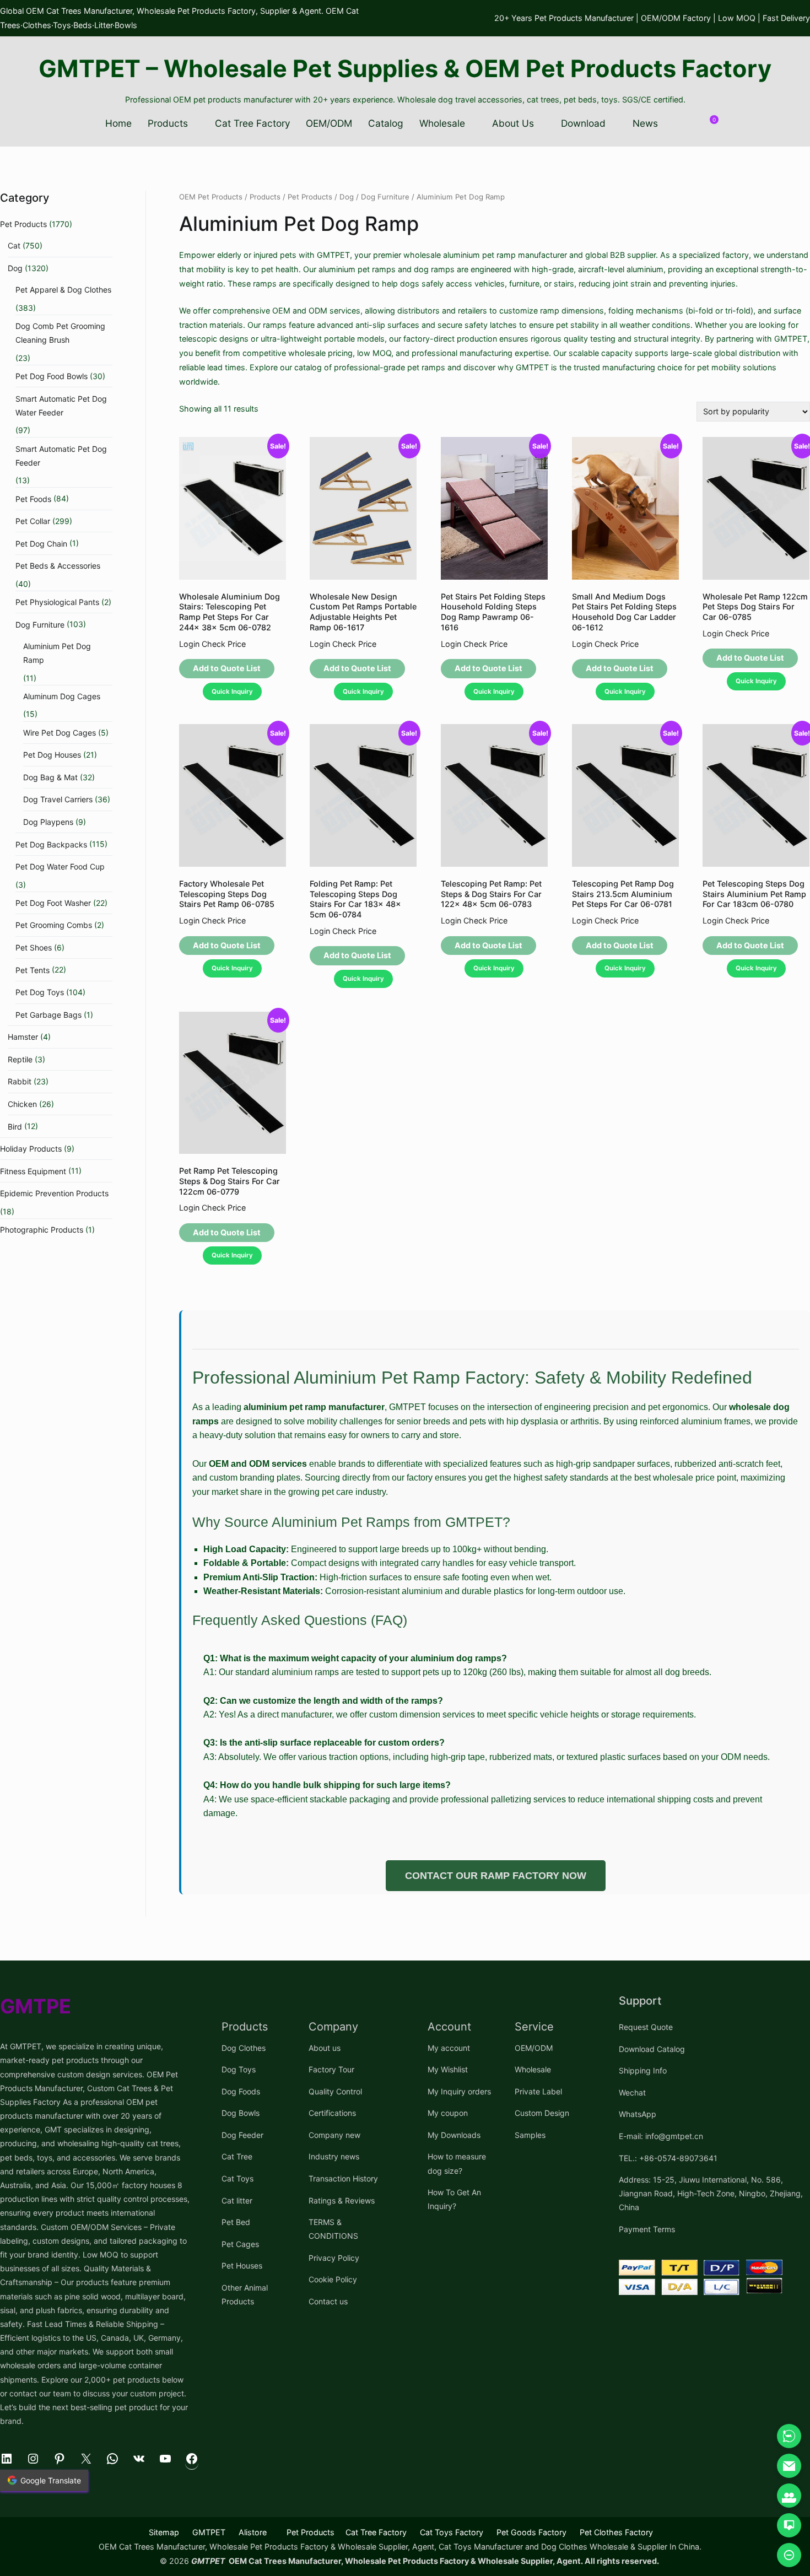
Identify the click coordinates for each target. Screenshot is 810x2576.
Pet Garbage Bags (48, 1015)
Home (118, 123)
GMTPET (209, 2532)
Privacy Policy (334, 2258)
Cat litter (237, 2200)
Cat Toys (237, 2178)
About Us (513, 123)
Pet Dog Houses (52, 755)
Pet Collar (33, 521)
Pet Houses (242, 2266)
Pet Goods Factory (531, 2532)
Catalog (386, 123)
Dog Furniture (385, 197)
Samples (530, 2135)
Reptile (20, 1059)
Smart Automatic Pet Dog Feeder (61, 456)
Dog (347, 197)
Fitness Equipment (33, 1171)
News (645, 123)
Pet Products (310, 197)
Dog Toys (239, 2069)
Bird (15, 1127)
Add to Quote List (227, 668)
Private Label (538, 2091)
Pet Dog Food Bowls (52, 376)
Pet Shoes (34, 947)
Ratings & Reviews (342, 2200)
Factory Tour (331, 2069)
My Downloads (454, 2135)
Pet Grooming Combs (54, 925)
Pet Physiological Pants (57, 602)
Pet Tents (33, 970)
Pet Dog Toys (40, 992)
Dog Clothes (244, 2048)
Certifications (332, 2113)
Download (583, 123)
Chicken (22, 1104)
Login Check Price (212, 644)
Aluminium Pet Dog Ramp (57, 653)
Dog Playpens (48, 822)
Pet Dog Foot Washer (53, 903)
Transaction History (343, 2178)
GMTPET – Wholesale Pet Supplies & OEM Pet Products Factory (405, 68)
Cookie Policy (333, 2279)
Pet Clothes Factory (616, 2532)
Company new (334, 2135)
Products (168, 123)
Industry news (334, 2156)
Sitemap (164, 2532)
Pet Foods (33, 499)
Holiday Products (31, 1149)
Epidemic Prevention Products (54, 1193)
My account (449, 2048)
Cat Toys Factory (452, 2532)
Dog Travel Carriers (58, 799)
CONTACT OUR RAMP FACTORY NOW (496, 1876)
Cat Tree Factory (253, 123)
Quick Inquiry (232, 692)
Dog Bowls (241, 2113)
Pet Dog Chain (41, 544)
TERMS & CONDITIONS (333, 2229)
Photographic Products (42, 1230)
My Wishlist (448, 2069)
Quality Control (335, 2091)
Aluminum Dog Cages (62, 696)
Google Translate (51, 2480)
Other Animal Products (245, 2294)
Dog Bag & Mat (50, 777)
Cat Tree (237, 2156)
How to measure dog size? (457, 2163)
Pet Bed (236, 2222)
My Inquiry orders (459, 2091)
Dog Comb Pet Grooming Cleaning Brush (60, 333)
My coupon (448, 2113)
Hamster (23, 1037)
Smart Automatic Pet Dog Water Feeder (61, 406)
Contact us (328, 2301)
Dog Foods (241, 2091)
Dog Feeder (242, 2135)
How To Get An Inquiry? (454, 2199)
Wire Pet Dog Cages (60, 733)
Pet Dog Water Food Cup (60, 866)
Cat (14, 245)
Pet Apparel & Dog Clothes (63, 290)
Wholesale (442, 123)
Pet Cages (240, 2244)
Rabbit (20, 1081)
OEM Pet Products (211, 197)
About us (325, 2048)
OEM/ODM (329, 123)
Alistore (253, 2532)
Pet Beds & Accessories (58, 566)
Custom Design (542, 2113)
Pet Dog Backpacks (51, 844)
